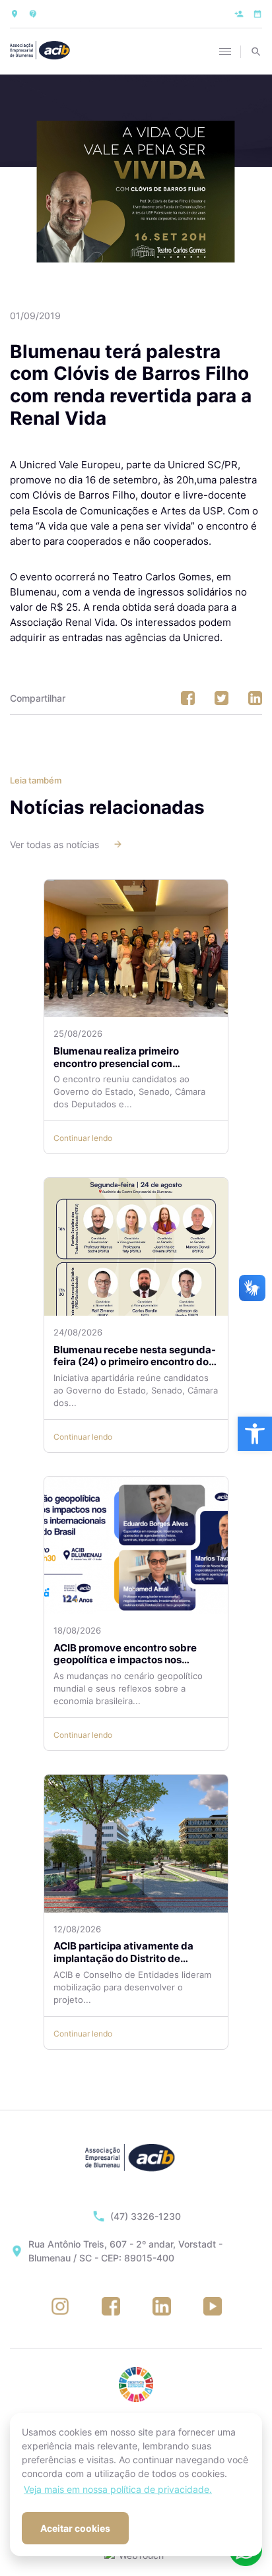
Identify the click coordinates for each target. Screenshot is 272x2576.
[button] (255, 1434)
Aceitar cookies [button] (75, 2528)
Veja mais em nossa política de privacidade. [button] (118, 2489)
